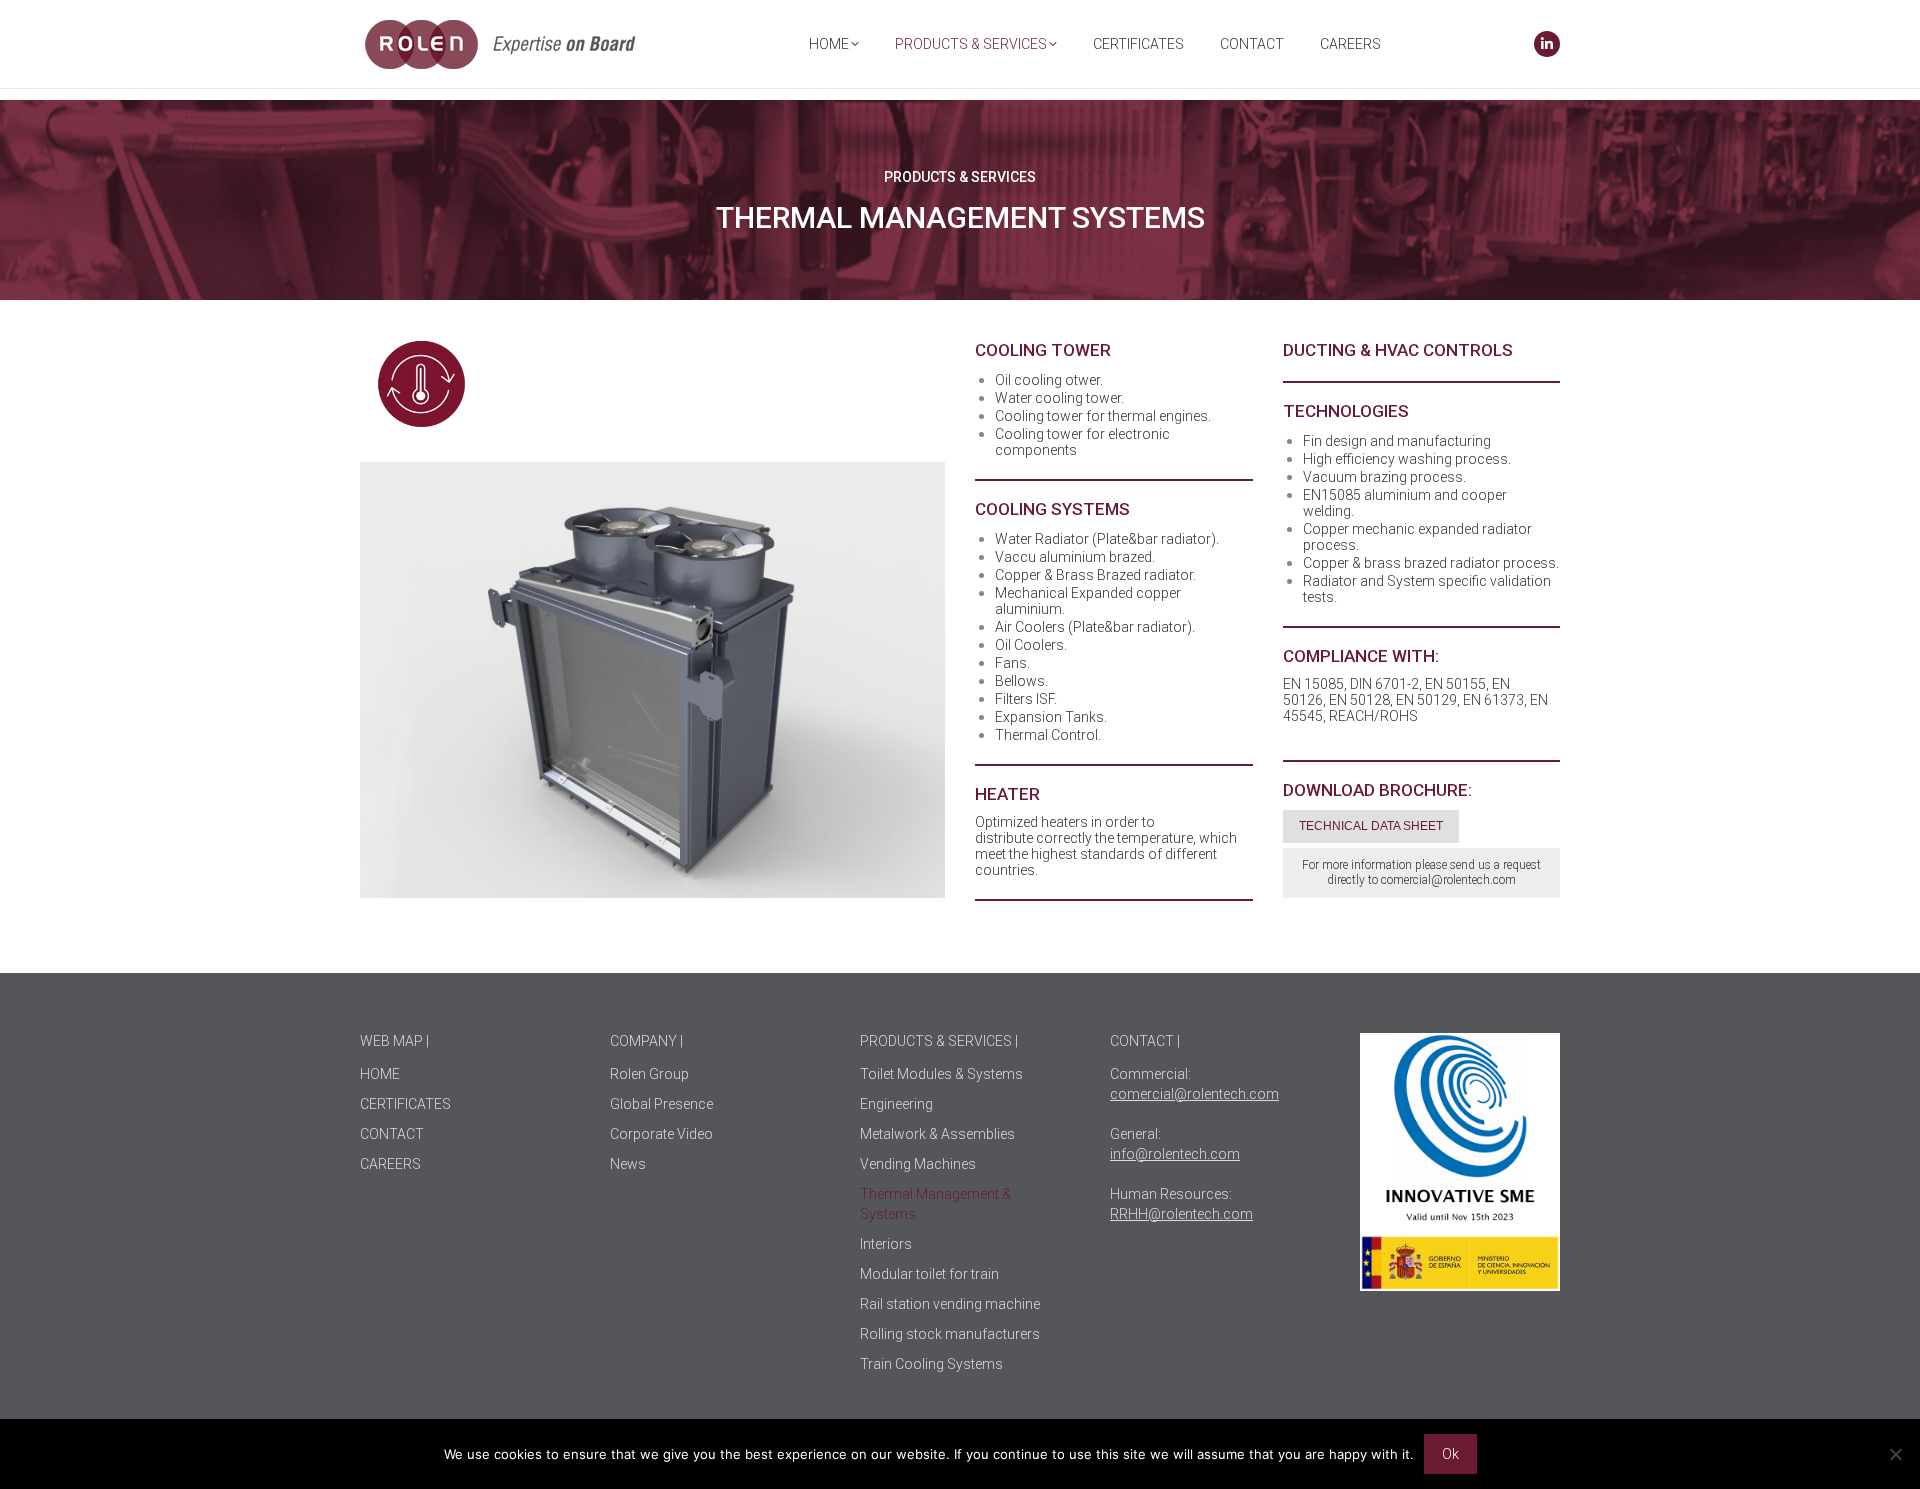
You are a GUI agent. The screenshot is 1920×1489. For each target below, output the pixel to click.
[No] (1895, 1454)
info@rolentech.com (1175, 1154)
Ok (1450, 1454)
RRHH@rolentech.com (1181, 1214)
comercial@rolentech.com (1448, 880)
